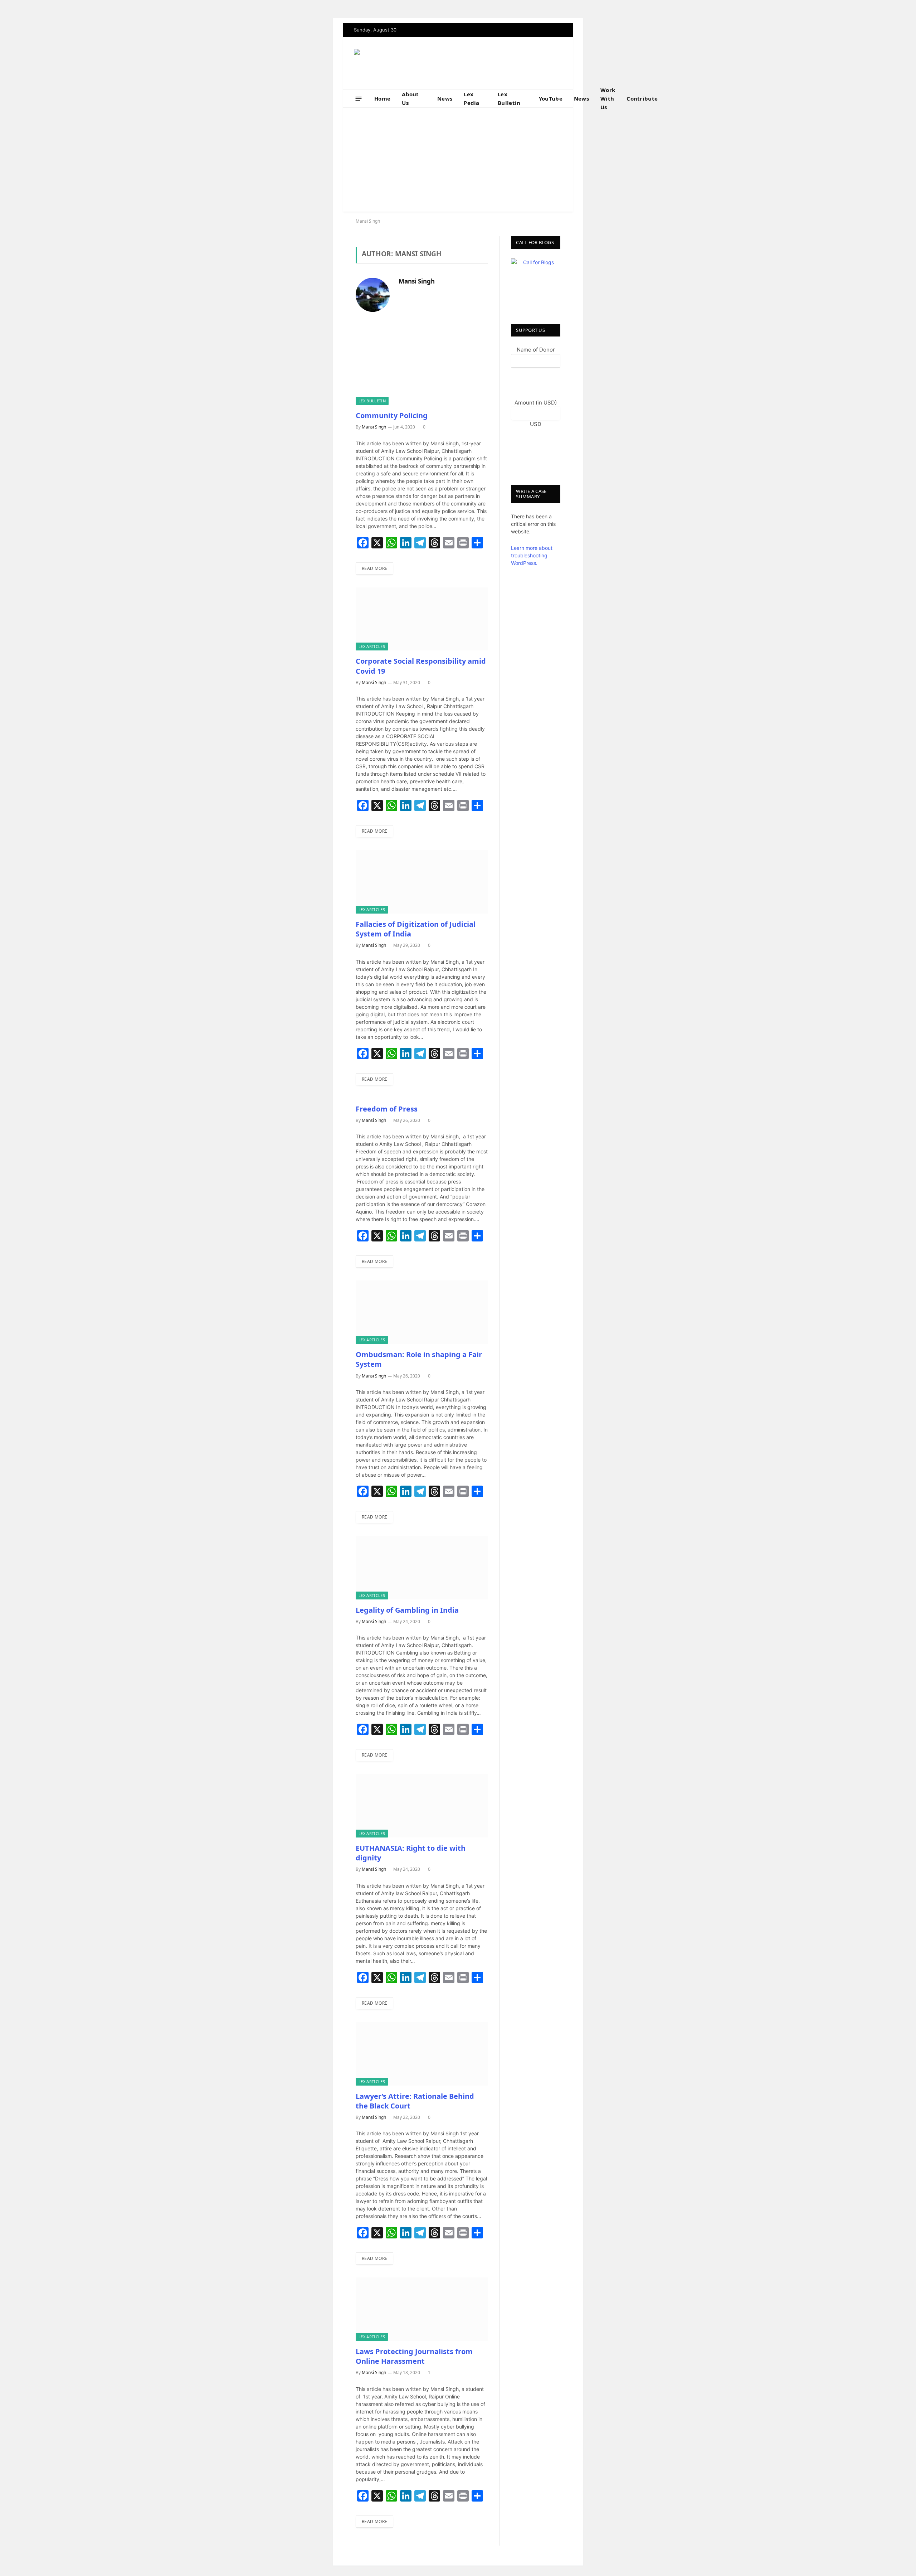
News (445, 98)
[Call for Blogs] (536, 283)
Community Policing (392, 415)
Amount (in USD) (536, 403)
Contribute (642, 98)
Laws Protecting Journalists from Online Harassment (414, 2356)
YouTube (551, 98)
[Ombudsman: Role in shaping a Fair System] (422, 1312)
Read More (374, 568)
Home (382, 98)
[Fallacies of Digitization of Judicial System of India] (422, 882)
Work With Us (608, 98)
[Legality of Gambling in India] (422, 1568)
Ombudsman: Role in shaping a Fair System (419, 1359)
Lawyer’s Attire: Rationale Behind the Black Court (415, 2101)
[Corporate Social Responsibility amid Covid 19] (422, 619)
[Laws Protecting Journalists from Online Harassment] (422, 2309)
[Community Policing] (422, 373)
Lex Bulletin (509, 98)
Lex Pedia (472, 98)
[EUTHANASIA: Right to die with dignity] (422, 1806)
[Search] (677, 99)
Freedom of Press (387, 1109)
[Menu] (359, 98)
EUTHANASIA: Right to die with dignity (411, 1853)
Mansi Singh (417, 282)
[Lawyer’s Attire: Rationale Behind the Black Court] (422, 2054)
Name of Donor (536, 350)
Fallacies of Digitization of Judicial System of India (416, 929)
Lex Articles (372, 646)
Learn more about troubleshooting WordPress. (532, 555)
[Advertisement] (458, 161)
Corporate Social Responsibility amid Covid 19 (421, 666)
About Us (410, 98)
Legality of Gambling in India (407, 1610)
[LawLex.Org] (399, 63)
